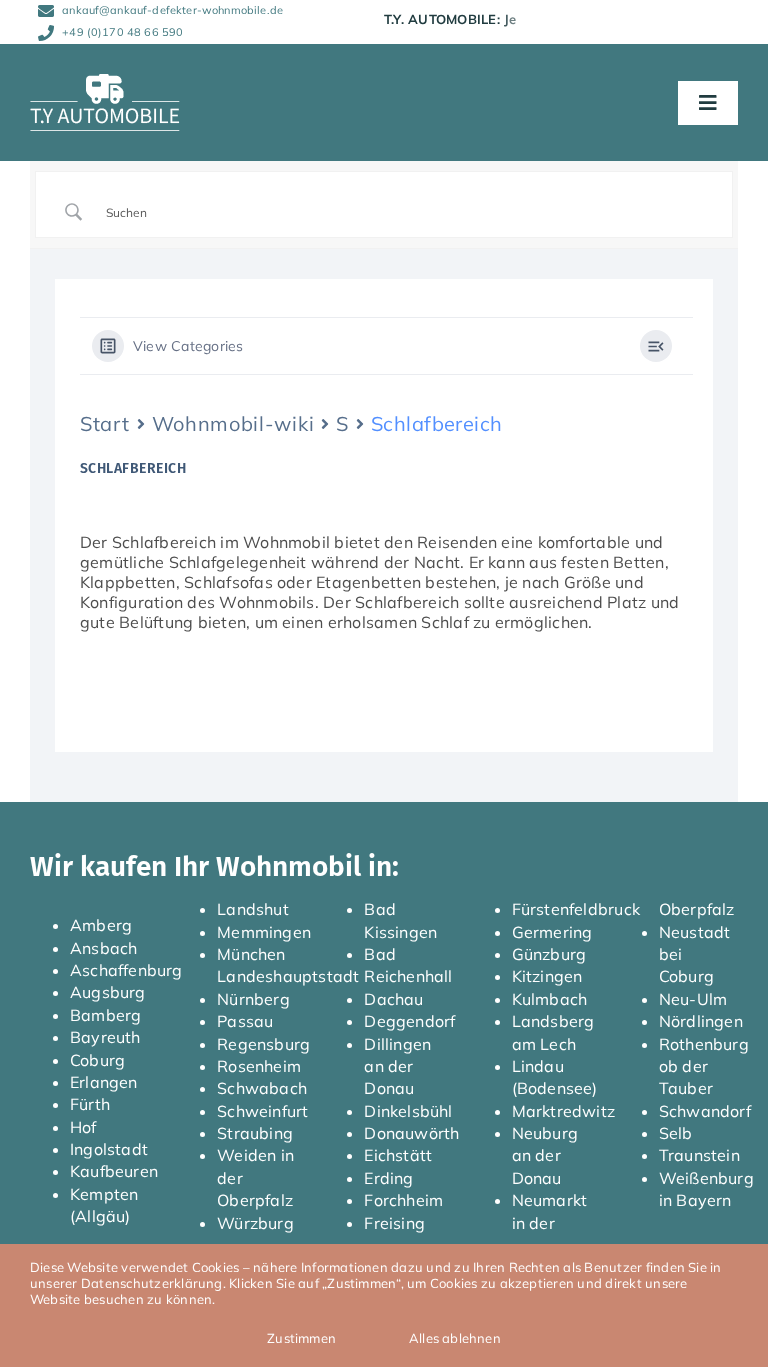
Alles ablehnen (455, 1338)
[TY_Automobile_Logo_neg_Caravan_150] (105, 82)
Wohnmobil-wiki (233, 423)
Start (105, 423)
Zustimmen (301, 1338)
